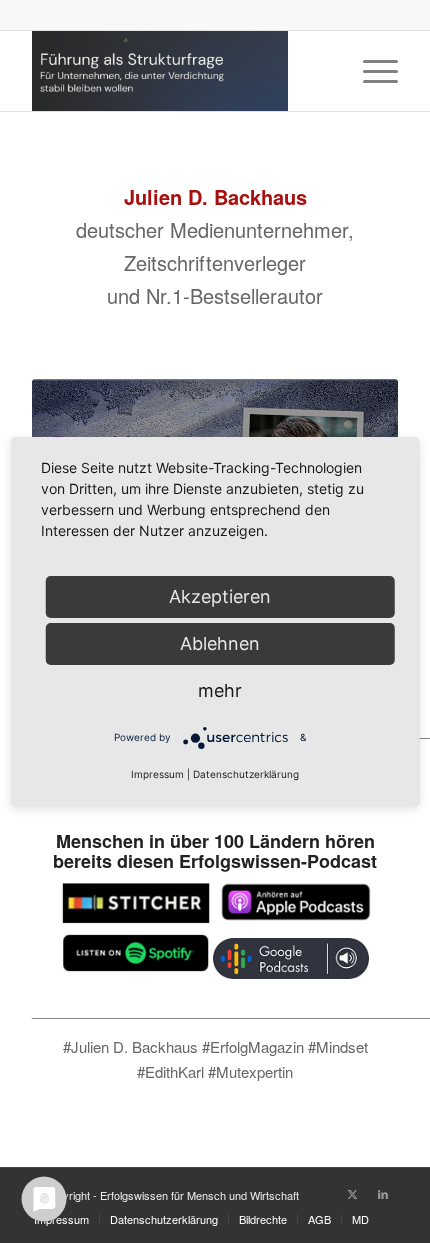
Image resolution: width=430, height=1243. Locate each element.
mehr (220, 689)
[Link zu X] (353, 1193)
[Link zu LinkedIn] (383, 1193)
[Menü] (370, 71)
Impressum (157, 774)
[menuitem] (370, 71)
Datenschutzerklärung (246, 774)
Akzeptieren (220, 595)
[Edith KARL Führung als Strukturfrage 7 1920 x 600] (178, 71)
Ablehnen (220, 642)
